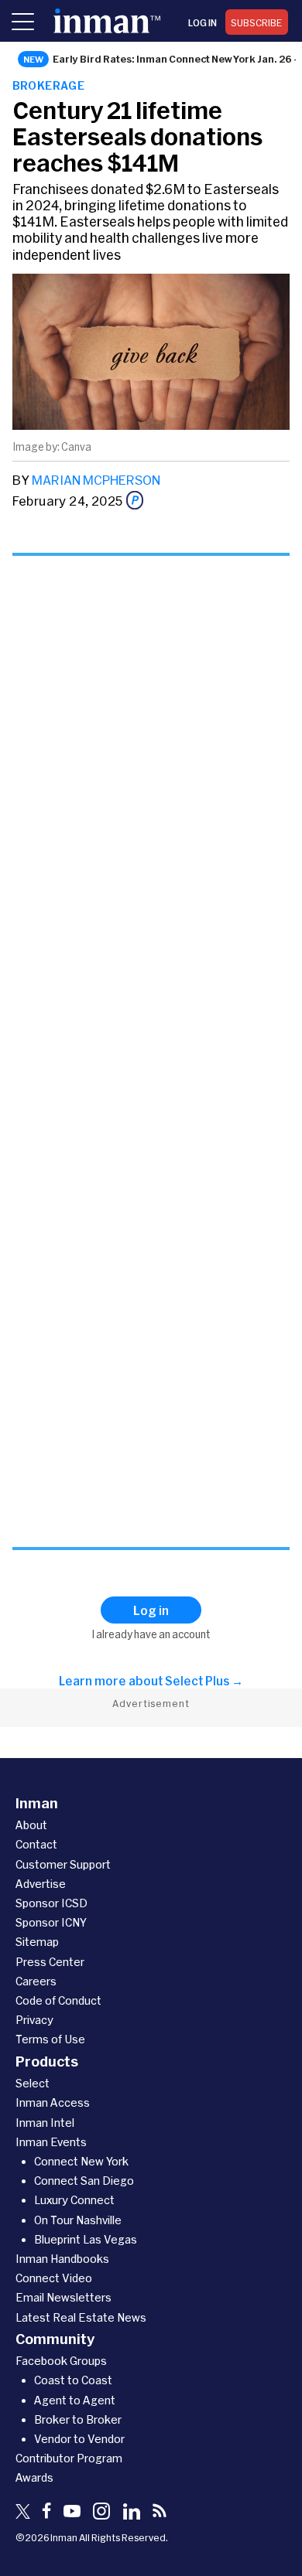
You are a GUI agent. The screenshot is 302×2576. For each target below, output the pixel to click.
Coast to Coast (73, 2380)
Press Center (50, 1962)
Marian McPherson (96, 480)
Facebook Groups (61, 2361)
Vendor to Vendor (79, 2439)
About (31, 1825)
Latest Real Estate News (81, 2317)
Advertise (41, 1884)
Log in (202, 22)
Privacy (34, 2020)
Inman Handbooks (62, 2259)
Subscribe (257, 22)
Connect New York (81, 2161)
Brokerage (49, 85)
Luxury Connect (74, 2200)
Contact (36, 1844)
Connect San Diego (84, 2181)
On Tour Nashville (78, 2220)
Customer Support (63, 1864)
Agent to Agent (75, 2400)
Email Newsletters (63, 2297)
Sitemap (37, 1942)
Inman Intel (45, 2123)
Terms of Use (50, 2039)
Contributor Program (69, 2458)
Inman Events (51, 2142)
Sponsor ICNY (51, 1922)
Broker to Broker (78, 2419)
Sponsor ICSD (51, 1903)
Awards (34, 2477)
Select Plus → (204, 1681)
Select (33, 2083)
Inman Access (53, 2102)
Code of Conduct (58, 2000)
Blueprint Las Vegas (86, 2239)
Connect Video (54, 2278)
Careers (36, 1981)
